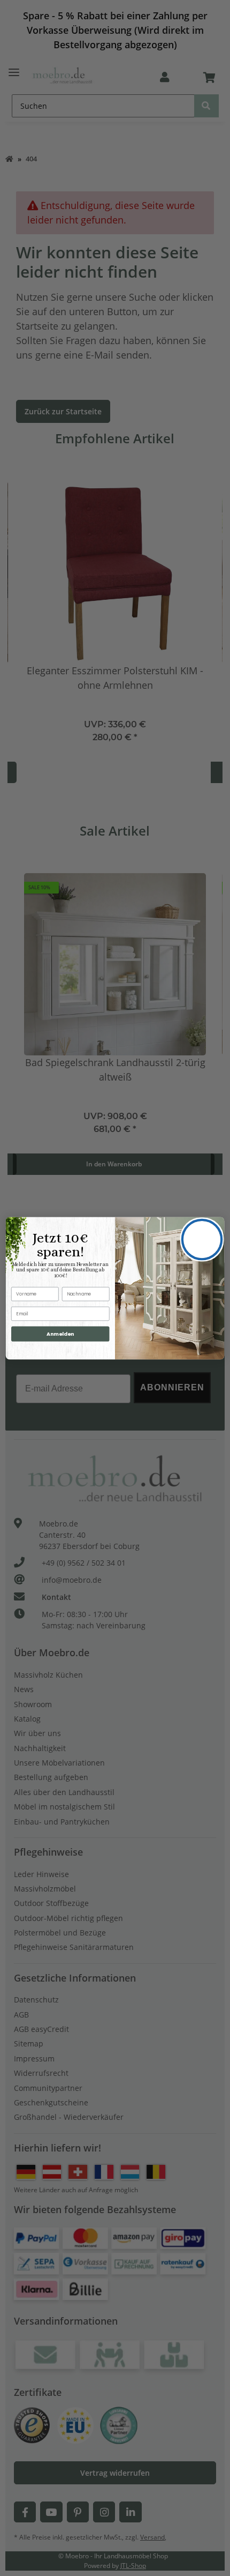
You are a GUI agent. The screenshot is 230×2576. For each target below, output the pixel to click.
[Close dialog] (202, 1239)
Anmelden (60, 1333)
